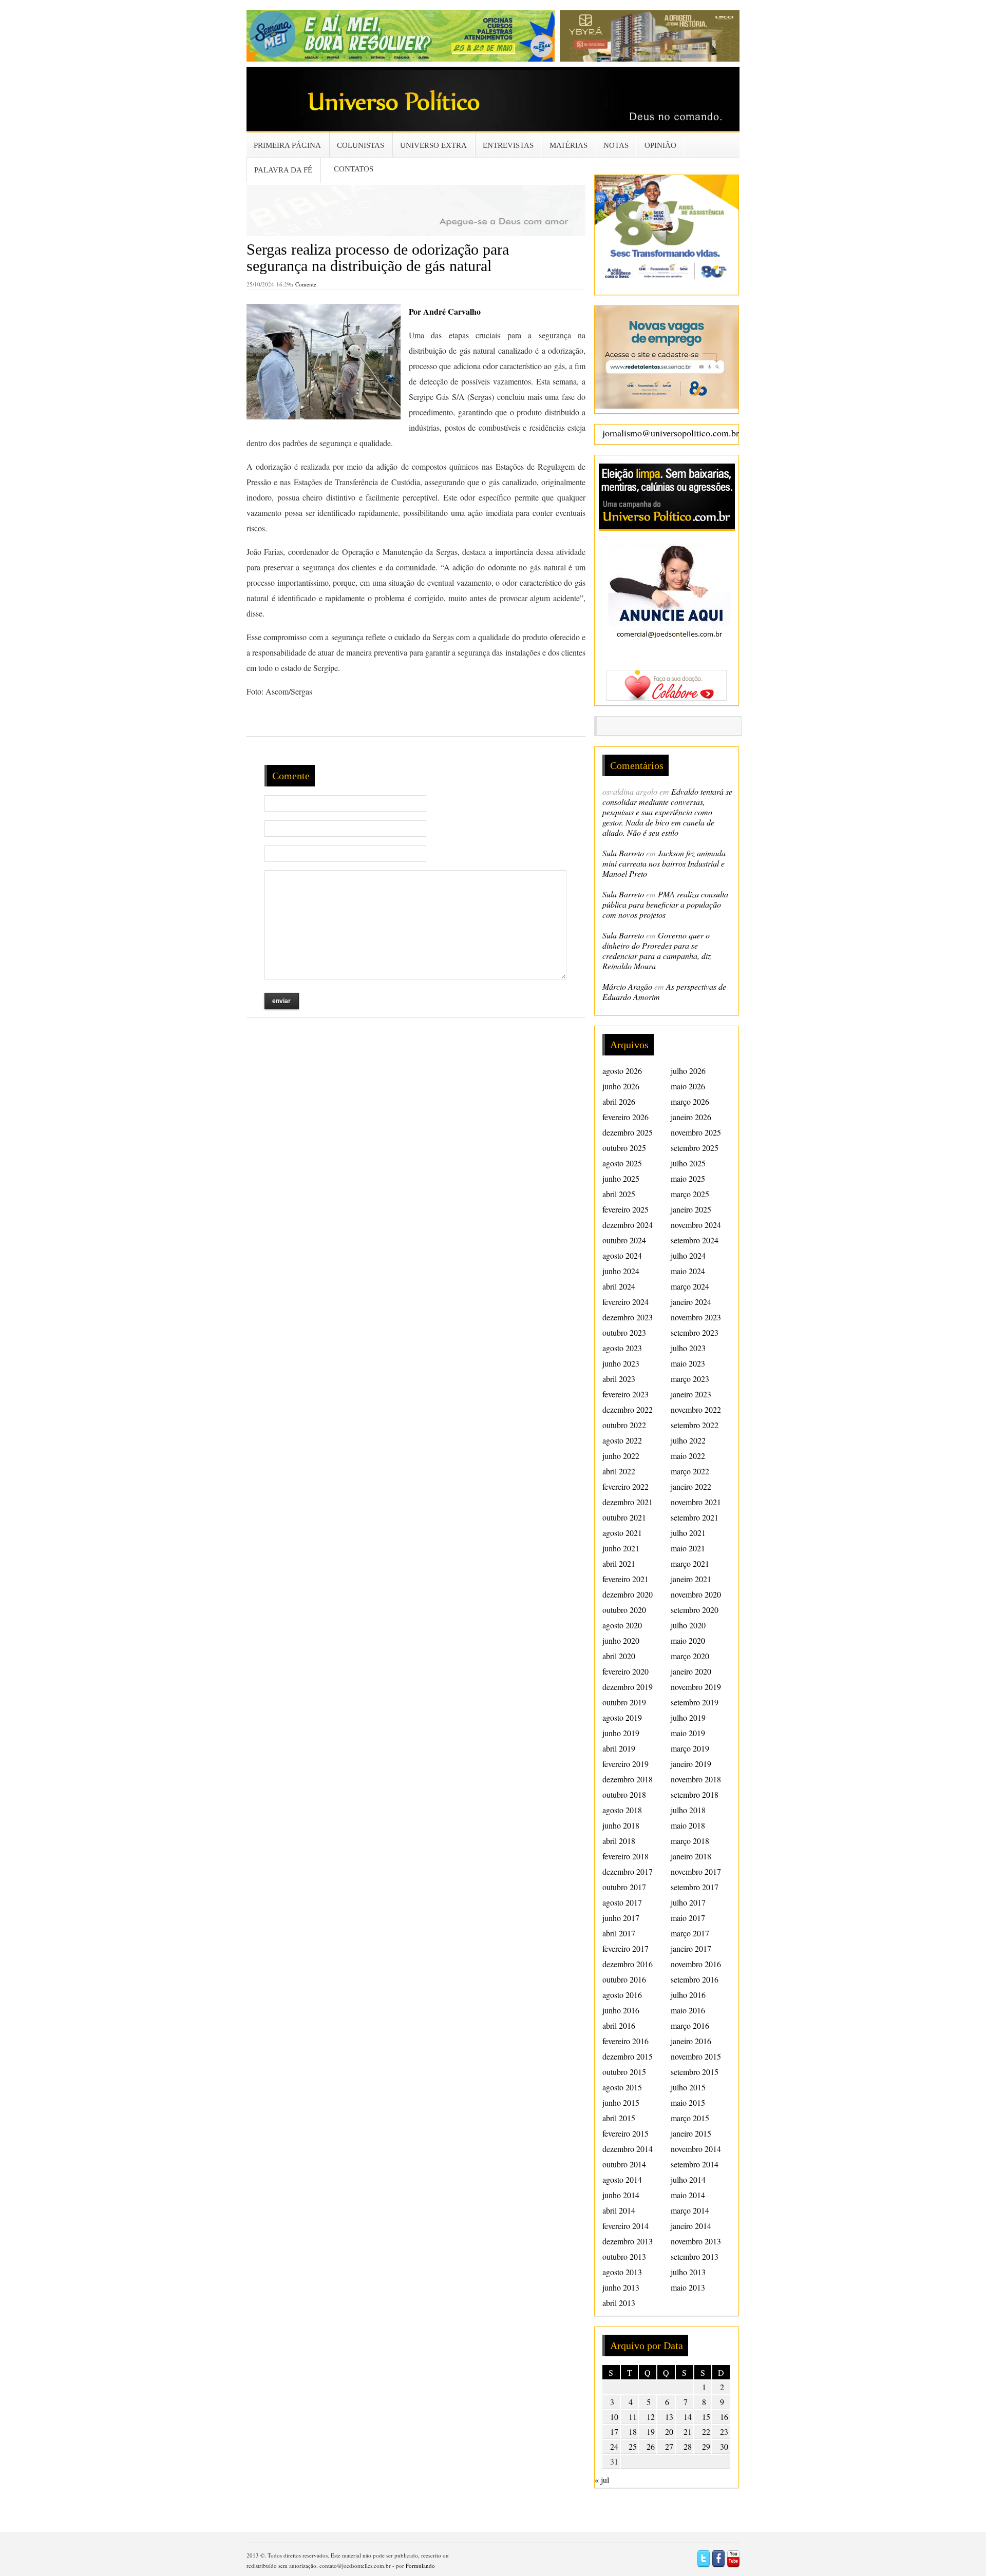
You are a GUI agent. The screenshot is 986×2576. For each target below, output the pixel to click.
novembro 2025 (696, 1132)
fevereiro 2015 (625, 2133)
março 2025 (690, 1194)
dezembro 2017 (628, 1871)
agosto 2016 (622, 1995)
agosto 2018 (622, 1810)
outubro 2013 (624, 2256)
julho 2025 (688, 1163)
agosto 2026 (622, 1071)
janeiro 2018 (691, 1856)
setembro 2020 (695, 1610)
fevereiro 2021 (625, 1579)
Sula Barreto (623, 853)
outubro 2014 (624, 2164)
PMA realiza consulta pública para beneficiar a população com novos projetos (665, 904)
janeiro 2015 (691, 2133)
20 (669, 2431)
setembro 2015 (695, 2072)
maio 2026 (688, 1086)
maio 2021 (688, 1548)
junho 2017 (621, 1918)
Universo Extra (433, 145)
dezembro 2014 (628, 2149)
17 (614, 2431)
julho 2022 (688, 1440)
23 (724, 2431)
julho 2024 (688, 1255)
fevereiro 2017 (625, 1948)
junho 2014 (621, 2195)
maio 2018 (688, 1825)
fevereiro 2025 (625, 1209)
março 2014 (690, 2210)
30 (724, 2446)
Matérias (568, 145)
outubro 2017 (624, 1887)
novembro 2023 (696, 1317)
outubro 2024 (624, 1240)
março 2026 (690, 1101)
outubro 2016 (624, 1979)
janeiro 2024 (691, 1302)
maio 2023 (688, 1363)
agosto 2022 (622, 1440)
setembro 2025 (695, 1148)
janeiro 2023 (691, 1394)
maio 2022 (688, 1456)
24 (614, 2446)
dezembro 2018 (628, 1779)
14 (688, 2417)
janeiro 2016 (691, 2041)
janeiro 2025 (691, 1209)
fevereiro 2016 (625, 2041)
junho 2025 (621, 1178)
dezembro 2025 (628, 1132)
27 (669, 2446)
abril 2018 (619, 1841)
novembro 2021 (696, 1502)
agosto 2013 (622, 2272)
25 (633, 2446)
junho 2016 (621, 2010)
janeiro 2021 (691, 1579)
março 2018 (690, 1841)
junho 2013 (621, 2287)
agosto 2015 (622, 2087)
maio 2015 (688, 2102)
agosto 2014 (622, 2179)
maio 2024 (688, 1271)
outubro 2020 (624, 1610)
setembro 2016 (695, 1979)
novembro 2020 (696, 1594)
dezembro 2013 (628, 2241)
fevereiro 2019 (625, 1764)
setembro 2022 (695, 1425)
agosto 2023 (622, 1348)
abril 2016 (619, 2025)
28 (688, 2446)
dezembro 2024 (628, 1225)
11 (633, 2417)
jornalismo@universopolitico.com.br (671, 433)
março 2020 (690, 1656)
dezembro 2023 (628, 1317)
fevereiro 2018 (625, 1856)
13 (669, 2417)
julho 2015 (688, 2087)
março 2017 (690, 1933)
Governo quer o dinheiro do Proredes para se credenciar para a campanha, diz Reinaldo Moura (657, 950)
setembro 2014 (695, 2164)
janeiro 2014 (691, 2226)
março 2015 (690, 2118)
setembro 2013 (695, 2256)
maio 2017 (688, 1918)
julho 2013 (688, 2272)
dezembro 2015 (628, 2056)
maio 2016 (688, 2010)
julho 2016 (688, 1995)
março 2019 (690, 1748)
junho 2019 (621, 1733)
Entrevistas (508, 145)
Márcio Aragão (627, 986)
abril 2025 (619, 1194)
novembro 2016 (696, 1964)
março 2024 (690, 1286)
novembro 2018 (696, 1779)
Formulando (420, 2565)
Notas (616, 145)
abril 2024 (619, 1286)
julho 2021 (688, 1533)
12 (651, 2417)
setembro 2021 (695, 1517)
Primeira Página (287, 145)
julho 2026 (688, 1071)
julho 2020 (688, 1625)
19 (651, 2431)
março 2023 (690, 1379)
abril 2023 (619, 1379)
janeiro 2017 (691, 1948)
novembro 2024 (696, 1225)
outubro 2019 (624, 1702)
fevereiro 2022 (625, 1486)
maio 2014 (688, 2195)
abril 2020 (619, 1656)
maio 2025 (688, 1178)
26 (651, 2446)
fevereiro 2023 (625, 1394)
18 (633, 2431)
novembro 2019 (696, 1687)
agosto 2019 (622, 1717)
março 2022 (690, 1471)
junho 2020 (621, 1640)
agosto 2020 (622, 1625)
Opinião (660, 145)
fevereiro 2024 (625, 1302)
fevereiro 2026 (625, 1117)
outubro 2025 (624, 1148)
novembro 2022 (696, 1409)
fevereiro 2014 (625, 2226)
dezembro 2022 (628, 1409)
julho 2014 (688, 2179)
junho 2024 (621, 1271)
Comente (306, 284)
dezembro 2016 (628, 1964)
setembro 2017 (695, 1887)
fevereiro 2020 (625, 1671)
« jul (602, 2480)
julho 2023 (688, 1348)
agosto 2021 (622, 1533)
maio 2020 (688, 1640)
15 (706, 2417)
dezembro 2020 (628, 1594)
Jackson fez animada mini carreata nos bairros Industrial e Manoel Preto (664, 863)
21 (688, 2431)
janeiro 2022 (691, 1486)
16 (724, 2417)
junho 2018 (621, 1825)
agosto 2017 (622, 1902)
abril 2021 (619, 1563)
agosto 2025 (622, 1163)
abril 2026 (619, 1101)
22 (706, 2431)
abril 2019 (619, 1748)
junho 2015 (621, 2102)
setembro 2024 (695, 1240)
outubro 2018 (624, 1794)
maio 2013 (688, 2287)
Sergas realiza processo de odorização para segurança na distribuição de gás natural (378, 257)
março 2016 (690, 2025)
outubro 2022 (624, 1425)
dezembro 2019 (628, 1687)
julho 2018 (688, 1810)
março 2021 (690, 1563)
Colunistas (361, 145)
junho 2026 (621, 1086)
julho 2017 (688, 1902)
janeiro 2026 (691, 1117)
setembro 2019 (695, 1702)
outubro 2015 (624, 2072)
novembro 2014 (696, 2149)
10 (614, 2417)
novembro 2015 (696, 2056)
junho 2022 (621, 1456)
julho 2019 (688, 1717)
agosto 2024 (622, 1255)
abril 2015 (619, 2118)
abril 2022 (619, 1471)
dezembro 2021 (628, 1502)
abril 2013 (619, 2303)
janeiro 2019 (691, 1764)
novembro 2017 (696, 1871)
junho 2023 (621, 1363)
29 (706, 2446)
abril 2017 (619, 1933)
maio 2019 (688, 1733)
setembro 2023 (695, 1332)
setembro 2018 (695, 1794)
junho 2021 (621, 1548)
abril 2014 (619, 2210)
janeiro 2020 (691, 1671)
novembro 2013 (696, 2241)
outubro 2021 (624, 1517)
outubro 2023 (624, 1332)
